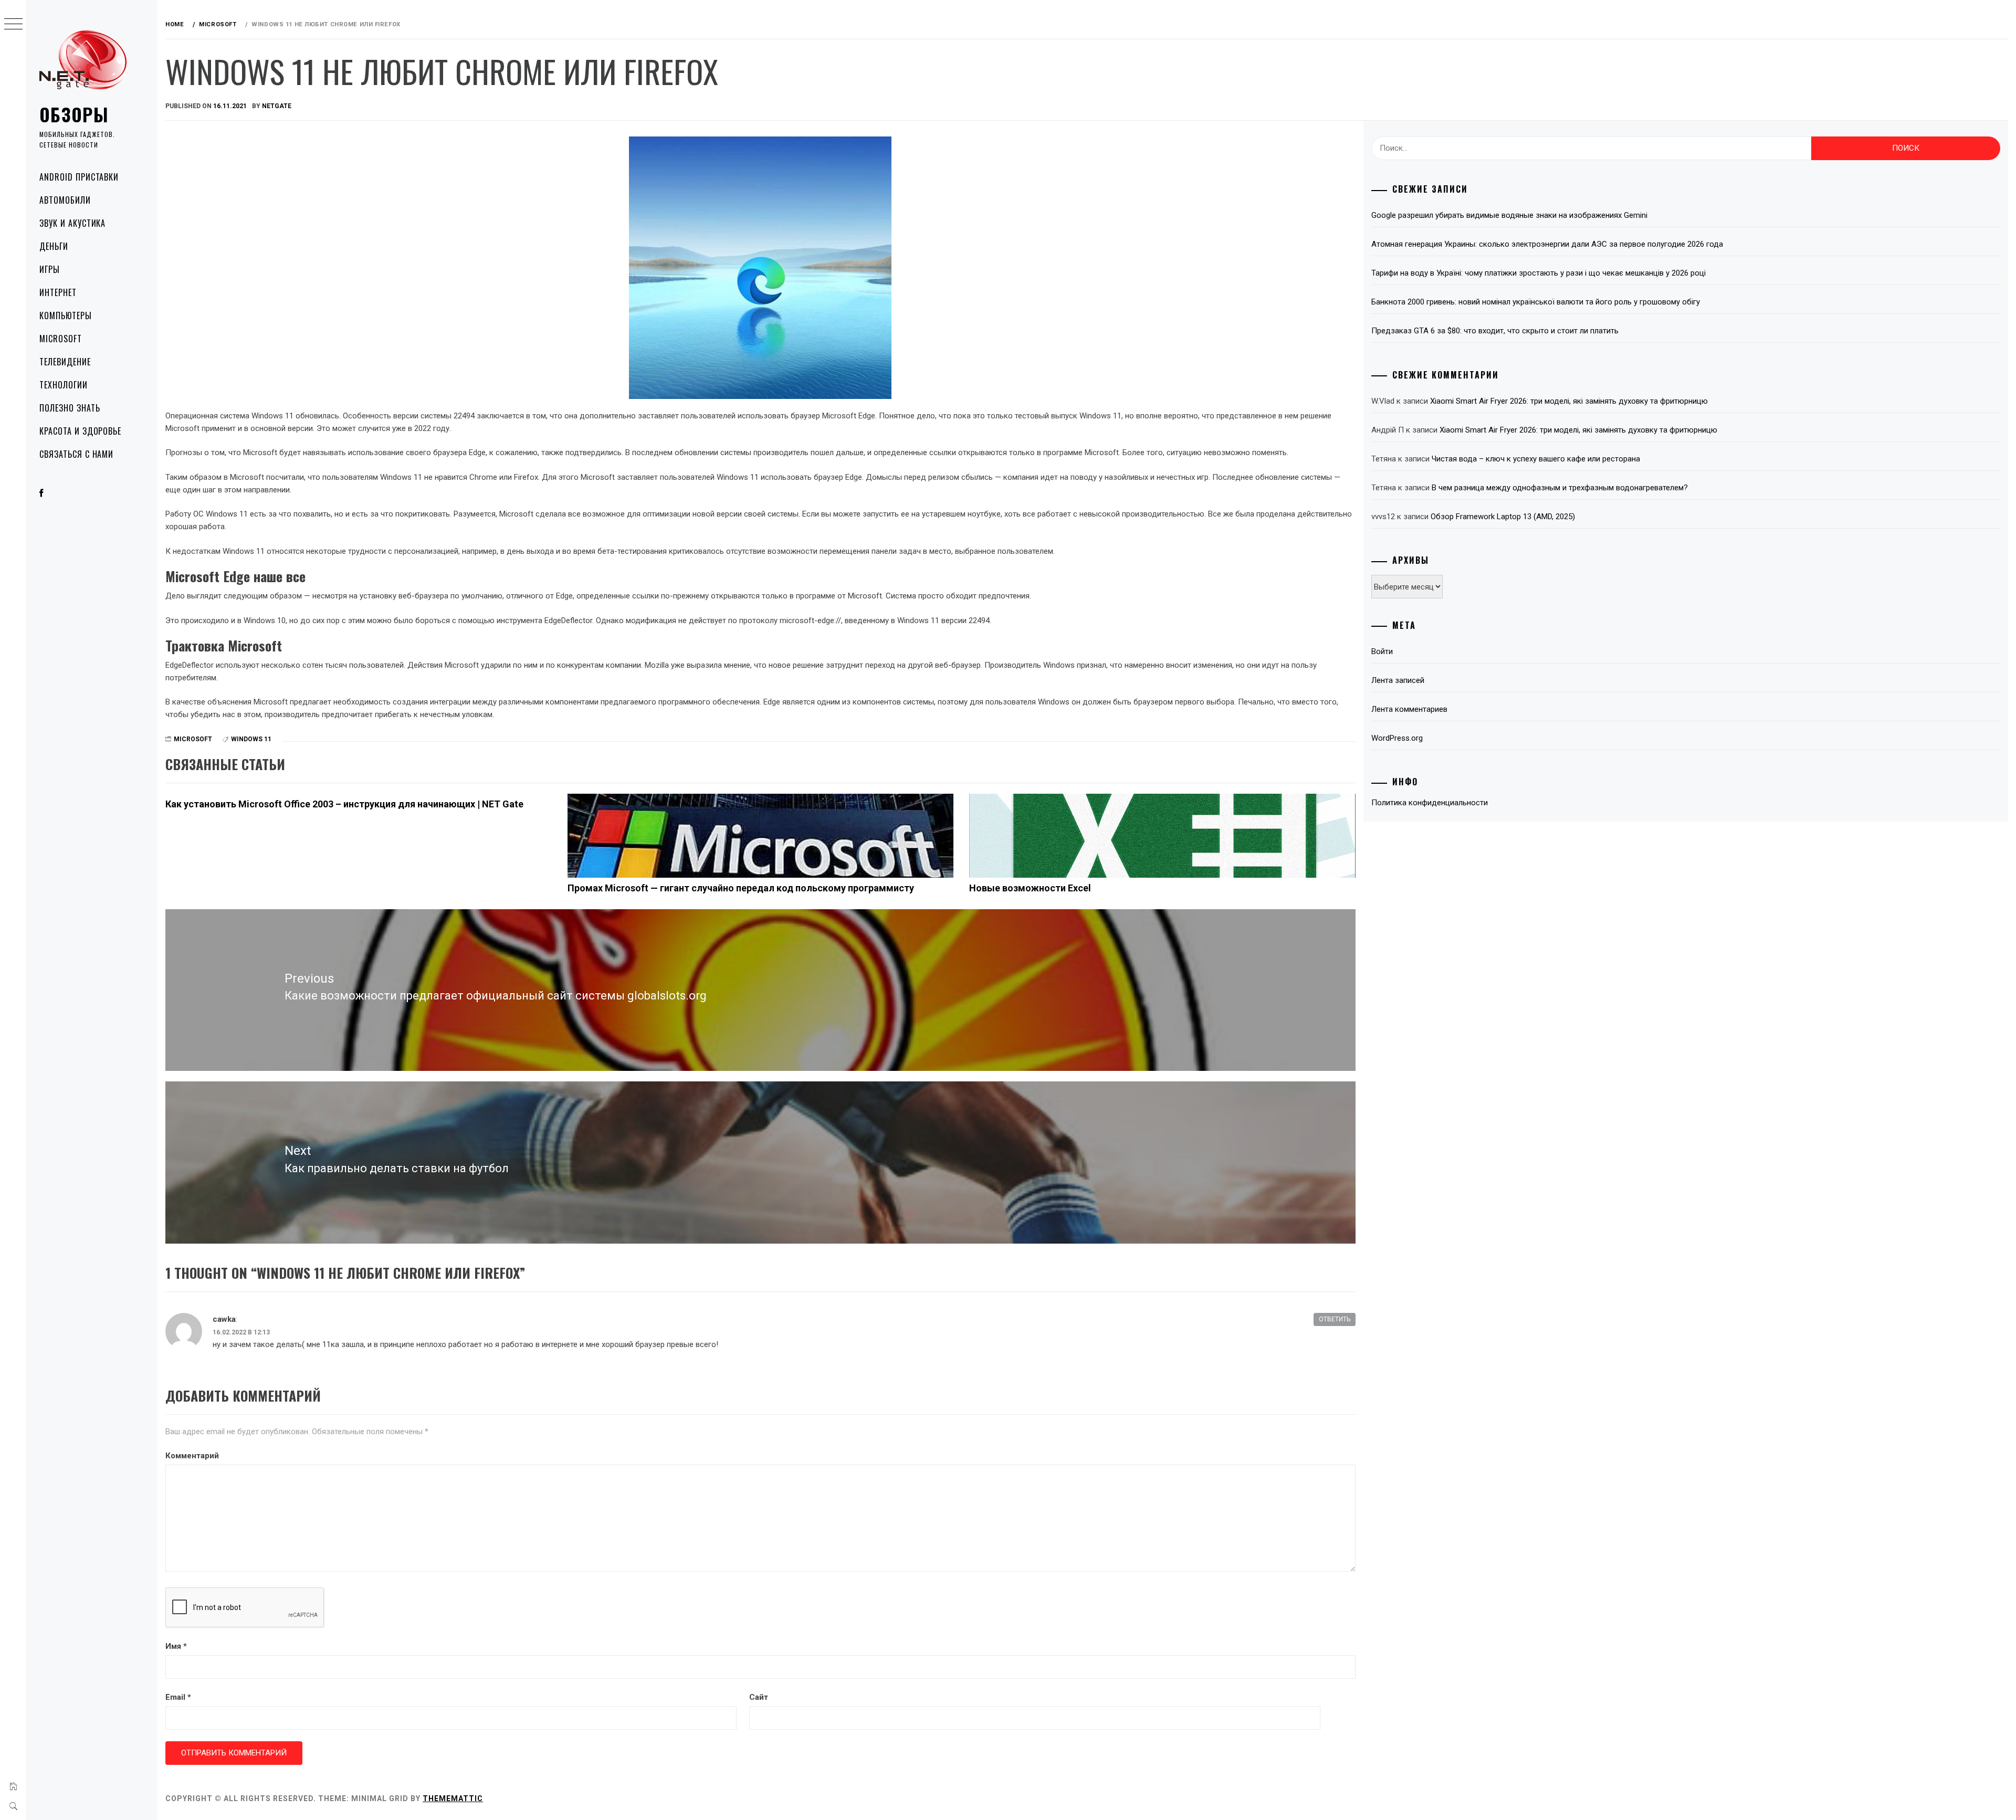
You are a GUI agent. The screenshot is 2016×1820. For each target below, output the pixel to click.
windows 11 (251, 739)
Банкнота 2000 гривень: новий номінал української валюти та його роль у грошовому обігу (1536, 302)
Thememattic (453, 1798)
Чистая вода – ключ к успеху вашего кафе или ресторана (1536, 459)
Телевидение (65, 362)
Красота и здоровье (80, 431)
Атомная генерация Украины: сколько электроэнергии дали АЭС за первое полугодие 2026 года (1547, 244)
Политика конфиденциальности (1430, 803)
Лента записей (1398, 680)
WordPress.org (1397, 738)
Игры (50, 269)
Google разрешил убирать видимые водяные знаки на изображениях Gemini (1509, 215)
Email (178, 1697)
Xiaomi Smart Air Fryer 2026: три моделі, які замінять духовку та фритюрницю (1569, 401)
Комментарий (192, 1456)
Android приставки (79, 177)
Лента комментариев (1409, 709)
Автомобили (65, 200)
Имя (176, 1646)
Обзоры (74, 114)
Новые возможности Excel (1030, 888)
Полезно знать (70, 408)
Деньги (54, 246)
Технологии (64, 385)
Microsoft (61, 339)
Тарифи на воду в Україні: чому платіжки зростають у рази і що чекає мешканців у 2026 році (1539, 273)
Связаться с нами (76, 454)
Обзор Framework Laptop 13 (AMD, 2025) (1503, 517)
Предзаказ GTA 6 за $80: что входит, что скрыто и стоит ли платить (1495, 331)
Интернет (58, 292)
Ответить (1335, 1319)
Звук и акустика (72, 223)
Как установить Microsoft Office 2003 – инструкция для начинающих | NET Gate (344, 804)
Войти (1382, 651)
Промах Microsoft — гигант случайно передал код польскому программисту (741, 888)
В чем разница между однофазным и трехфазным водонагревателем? (1560, 488)
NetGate (277, 106)
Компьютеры (66, 315)
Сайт (759, 1697)
